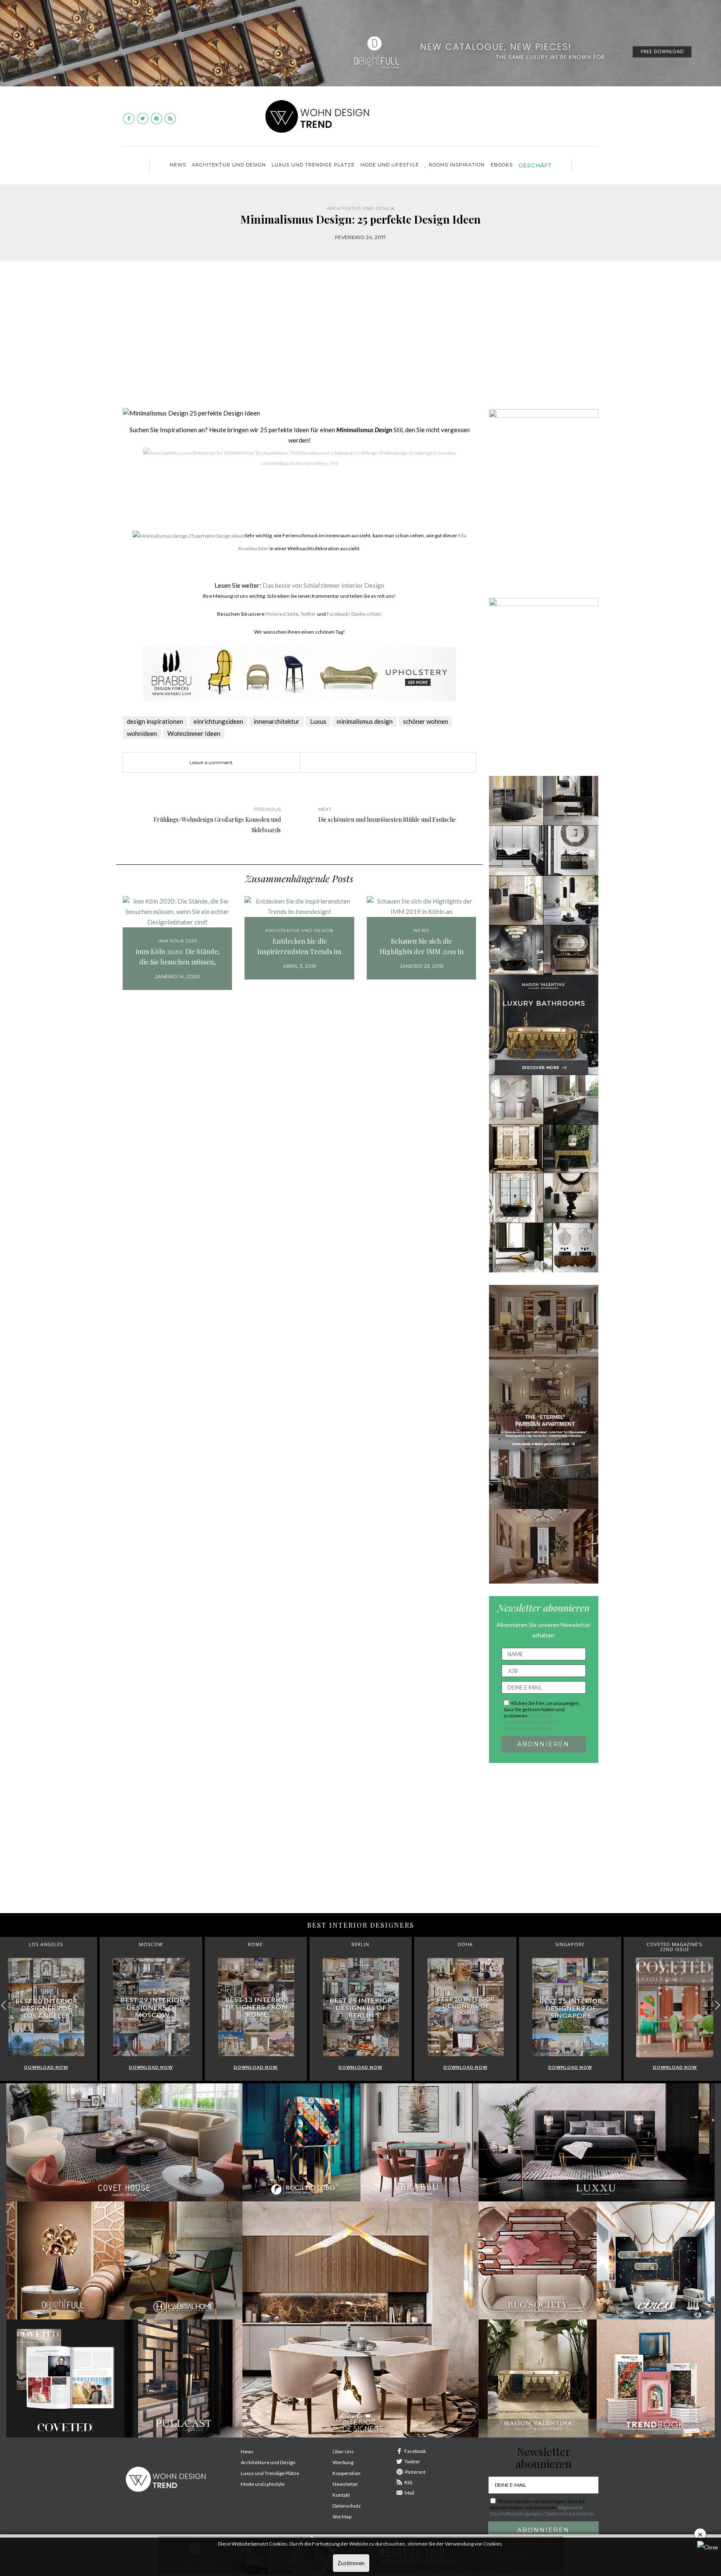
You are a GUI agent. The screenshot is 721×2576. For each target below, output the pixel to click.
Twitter (308, 614)
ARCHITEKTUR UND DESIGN (229, 165)
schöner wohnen (426, 721)
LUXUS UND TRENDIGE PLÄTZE (313, 165)
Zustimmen (351, 2563)
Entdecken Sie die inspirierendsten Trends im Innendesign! (299, 947)
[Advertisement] (360, 340)
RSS (408, 2482)
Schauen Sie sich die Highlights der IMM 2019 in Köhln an (422, 947)
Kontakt (341, 2495)
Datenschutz (347, 2506)
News (178, 165)
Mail (410, 2493)
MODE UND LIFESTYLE (390, 165)
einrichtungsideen (218, 721)
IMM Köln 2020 (178, 941)
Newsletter (345, 2484)
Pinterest (415, 2472)
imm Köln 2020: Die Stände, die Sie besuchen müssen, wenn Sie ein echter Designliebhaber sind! (178, 957)
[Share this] (346, 763)
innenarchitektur (277, 721)
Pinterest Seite (282, 614)
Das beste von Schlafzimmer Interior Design (323, 585)
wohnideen (142, 733)
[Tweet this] (358, 763)
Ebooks (502, 165)
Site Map (342, 2517)
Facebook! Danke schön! (354, 614)
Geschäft (535, 165)
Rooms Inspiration (457, 165)
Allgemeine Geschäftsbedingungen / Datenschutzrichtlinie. (531, 1722)
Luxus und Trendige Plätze (270, 2473)
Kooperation (347, 2473)
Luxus (318, 721)
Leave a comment (211, 762)
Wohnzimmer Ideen (194, 733)
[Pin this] (371, 763)
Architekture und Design (268, 2462)
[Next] (151, 515)
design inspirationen (155, 721)
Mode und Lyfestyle (263, 2484)
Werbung (343, 2462)
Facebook (415, 2451)
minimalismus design (365, 721)
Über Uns (343, 2451)
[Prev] (129, 515)
